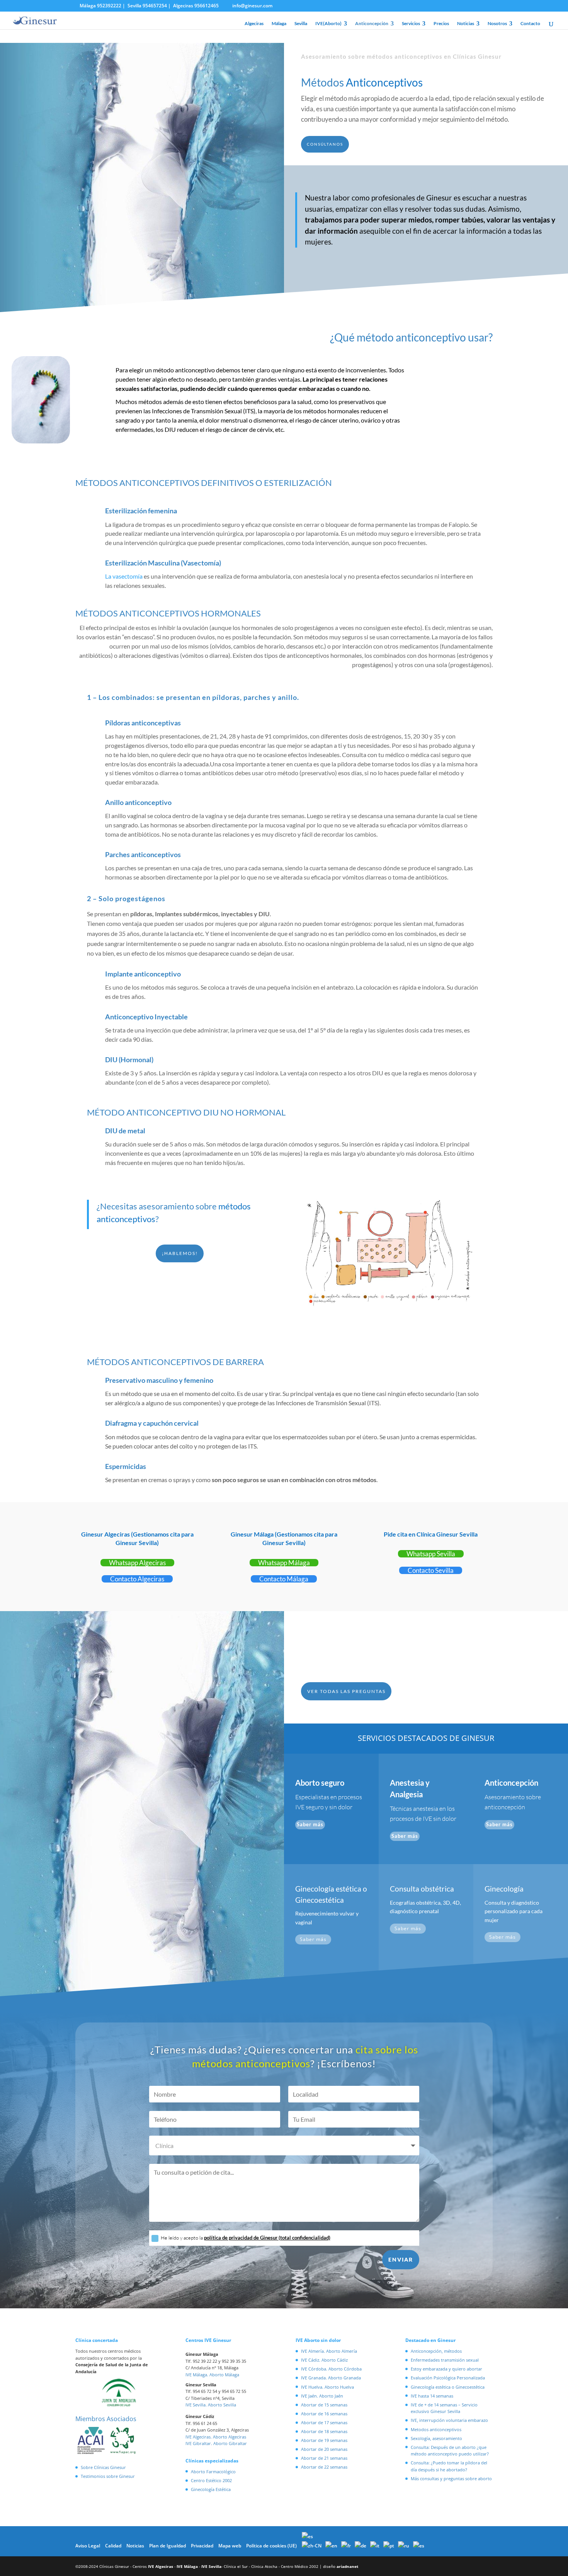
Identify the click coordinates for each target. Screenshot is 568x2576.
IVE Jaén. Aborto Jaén (322, 2396)
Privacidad (202, 2546)
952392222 (109, 6)
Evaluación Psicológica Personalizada (448, 2378)
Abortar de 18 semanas (324, 2431)
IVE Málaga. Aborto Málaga (212, 2375)
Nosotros (497, 24)
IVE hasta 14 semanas (432, 2396)
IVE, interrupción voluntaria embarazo (449, 2420)
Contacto (530, 24)
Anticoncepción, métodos (436, 2351)
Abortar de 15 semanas (324, 2405)
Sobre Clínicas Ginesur (103, 2467)
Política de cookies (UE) (271, 2546)
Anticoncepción (372, 24)
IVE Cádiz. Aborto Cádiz (324, 2360)
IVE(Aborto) (328, 24)
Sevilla (301, 24)
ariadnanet (347, 2566)
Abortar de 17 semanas (324, 2422)
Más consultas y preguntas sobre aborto (451, 2478)
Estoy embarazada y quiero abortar (446, 2369)
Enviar (401, 2259)
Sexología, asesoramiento (436, 2438)
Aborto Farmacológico (213, 2472)
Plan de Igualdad (168, 2546)
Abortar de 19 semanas (324, 2440)
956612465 (207, 6)
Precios (441, 24)
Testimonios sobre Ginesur (108, 2476)
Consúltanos (325, 144)
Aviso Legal (88, 2546)
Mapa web (230, 2546)
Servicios (411, 24)
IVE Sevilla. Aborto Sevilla (211, 2405)
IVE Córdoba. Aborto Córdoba (331, 2369)
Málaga (279, 24)
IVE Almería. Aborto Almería (329, 2351)
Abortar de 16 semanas (324, 2414)
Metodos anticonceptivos (436, 2429)
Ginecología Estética (211, 2489)
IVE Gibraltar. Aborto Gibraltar (216, 2443)
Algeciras (254, 24)
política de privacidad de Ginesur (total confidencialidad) (267, 2238)
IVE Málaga (187, 2566)
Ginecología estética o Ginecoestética (448, 2387)
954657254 (155, 6)
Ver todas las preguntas (346, 1691)
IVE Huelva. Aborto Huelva (327, 2387)
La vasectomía (124, 576)
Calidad (113, 2546)
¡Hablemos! (180, 1253)
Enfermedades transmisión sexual (445, 2360)
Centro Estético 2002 (211, 2480)
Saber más (310, 1824)
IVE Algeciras (161, 2566)
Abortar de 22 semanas (324, 2467)
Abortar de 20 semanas (324, 2449)
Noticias (466, 24)
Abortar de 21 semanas (324, 2458)
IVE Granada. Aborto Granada (331, 2378)
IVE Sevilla (211, 2566)
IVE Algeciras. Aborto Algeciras (216, 2437)
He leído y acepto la (246, 2238)
